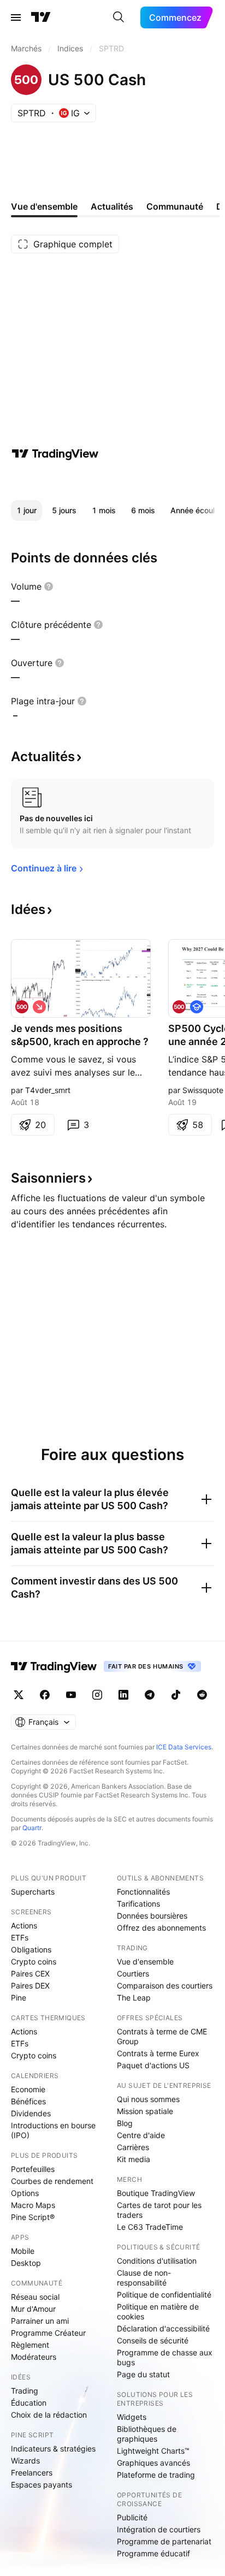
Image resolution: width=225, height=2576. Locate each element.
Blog (125, 2123)
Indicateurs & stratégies (53, 2449)
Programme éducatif (153, 2553)
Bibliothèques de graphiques (147, 2434)
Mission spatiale (145, 2111)
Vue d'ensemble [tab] (44, 206)
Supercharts (33, 1892)
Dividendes (31, 2113)
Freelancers (32, 2473)
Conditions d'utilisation (157, 2261)
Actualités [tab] (112, 206)
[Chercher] (119, 17)
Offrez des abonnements (161, 1928)
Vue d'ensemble (145, 1961)
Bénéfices (28, 2101)
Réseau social (35, 2297)
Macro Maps (33, 2205)
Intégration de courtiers (159, 2529)
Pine (19, 1998)
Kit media (134, 2159)
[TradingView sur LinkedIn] (123, 1695)
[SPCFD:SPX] (179, 1007)
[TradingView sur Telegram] (150, 1695)
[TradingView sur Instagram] (97, 1695)
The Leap (134, 1998)
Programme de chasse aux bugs (165, 2357)
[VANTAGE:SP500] (22, 1007)
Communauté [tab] (175, 206)
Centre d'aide (141, 2135)
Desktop (26, 2263)
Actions (24, 1925)
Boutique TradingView (156, 2193)
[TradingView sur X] (19, 1695)
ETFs (20, 1937)
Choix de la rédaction (49, 2415)
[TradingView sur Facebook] (45, 1695)
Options (25, 2193)
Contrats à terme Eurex (158, 2053)
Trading (25, 2391)
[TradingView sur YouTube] (71, 1695)
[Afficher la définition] (49, 586)
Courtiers (133, 1973)
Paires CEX (30, 1973)
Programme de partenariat (164, 2541)
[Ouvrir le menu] (16, 17)
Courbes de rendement (52, 2181)
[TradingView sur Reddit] (202, 1695)
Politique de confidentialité (164, 2295)
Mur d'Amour (33, 2309)
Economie (28, 2089)
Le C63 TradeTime (150, 2227)
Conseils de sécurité (153, 2340)
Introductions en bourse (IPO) (53, 2130)
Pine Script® (33, 2217)
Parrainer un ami (40, 2321)
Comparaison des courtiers (165, 1986)
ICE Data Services (184, 1747)
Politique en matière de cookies (158, 2311)
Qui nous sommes (148, 2099)
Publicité (132, 2517)
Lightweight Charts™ (153, 2451)
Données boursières (152, 1916)
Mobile (23, 2251)
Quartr (32, 1828)
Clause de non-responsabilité (144, 2278)
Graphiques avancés (153, 2463)
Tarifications (138, 1904)
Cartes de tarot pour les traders (159, 2210)
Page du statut (143, 2374)
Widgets (132, 2417)
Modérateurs (34, 2357)
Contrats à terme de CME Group (162, 2036)
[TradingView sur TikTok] (176, 1695)
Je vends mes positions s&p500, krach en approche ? (80, 1035)
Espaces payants (42, 2485)
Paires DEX (30, 1986)
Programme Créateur (48, 2333)
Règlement (30, 2345)
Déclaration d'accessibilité (163, 2328)
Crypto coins (34, 1961)
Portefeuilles (33, 2169)
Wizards (25, 2461)
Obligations (31, 1949)
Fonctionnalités (143, 1892)
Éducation (29, 2403)
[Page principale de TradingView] (41, 17)
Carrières (133, 2147)
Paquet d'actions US (153, 2065)
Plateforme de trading (156, 2475)
